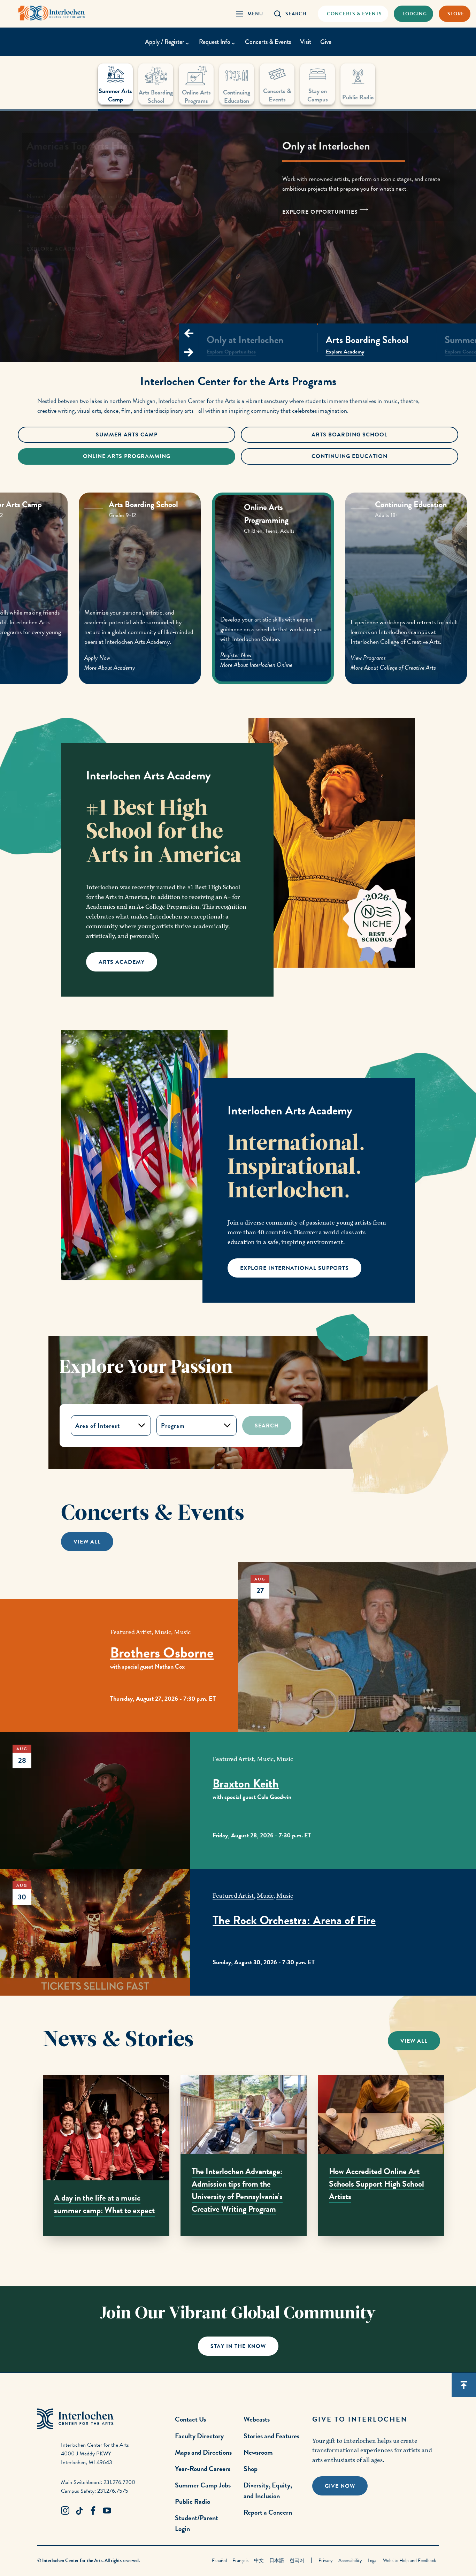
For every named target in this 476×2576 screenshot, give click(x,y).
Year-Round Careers (203, 2469)
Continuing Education (350, 456)
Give (326, 42)
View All (87, 1542)
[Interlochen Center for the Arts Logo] (52, 13)
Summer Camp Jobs (203, 2485)
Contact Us (190, 2419)
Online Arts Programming (127, 456)
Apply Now (14, 658)
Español (219, 2560)
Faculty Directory (199, 2436)
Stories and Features (271, 2436)
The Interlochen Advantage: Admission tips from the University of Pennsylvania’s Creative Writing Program (237, 2190)
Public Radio (193, 2501)
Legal (373, 2560)
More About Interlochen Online (303, 667)
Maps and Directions (203, 2452)
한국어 (297, 2560)
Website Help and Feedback (409, 2560)
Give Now (340, 2486)
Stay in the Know (238, 2346)
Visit (306, 42)
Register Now (283, 658)
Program (173, 1426)
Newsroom (258, 2452)
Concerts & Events (268, 42)
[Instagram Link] (65, 2511)
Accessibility (350, 2560)
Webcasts (257, 2419)
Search (267, 1426)
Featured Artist (131, 1632)
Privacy (326, 2560)
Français (240, 2560)
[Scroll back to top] (464, 2385)
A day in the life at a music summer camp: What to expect (104, 2204)
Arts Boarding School (350, 435)
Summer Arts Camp (127, 435)
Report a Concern (268, 2512)
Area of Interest (98, 1426)
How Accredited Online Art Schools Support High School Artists (377, 2184)
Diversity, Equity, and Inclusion (268, 2490)
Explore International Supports (294, 1268)
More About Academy (160, 666)
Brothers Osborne (162, 1653)
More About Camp (22, 667)
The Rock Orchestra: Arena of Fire (294, 1920)
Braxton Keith (246, 1784)
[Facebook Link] (93, 2511)
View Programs (418, 658)
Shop (251, 2469)
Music (163, 1632)
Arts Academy (122, 962)
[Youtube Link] (107, 2511)
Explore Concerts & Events (72, 239)
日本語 (277, 2560)
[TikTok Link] (79, 2511)
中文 (259, 2560)
